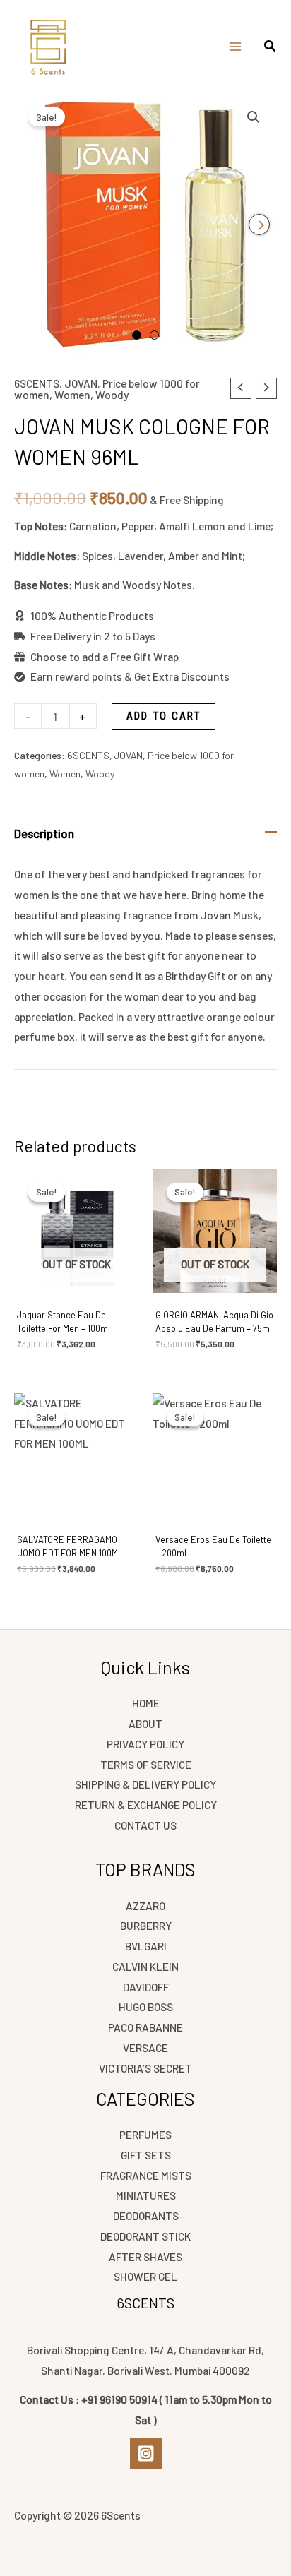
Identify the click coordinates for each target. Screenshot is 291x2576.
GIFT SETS (146, 2155)
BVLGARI (146, 1946)
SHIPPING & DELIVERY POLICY (145, 1784)
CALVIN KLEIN (145, 1966)
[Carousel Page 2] (154, 335)
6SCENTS (37, 383)
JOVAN (81, 383)
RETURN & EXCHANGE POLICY (146, 1805)
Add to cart (164, 716)
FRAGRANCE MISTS (146, 2175)
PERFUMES (145, 2134)
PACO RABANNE (145, 2027)
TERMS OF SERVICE (146, 1764)
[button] (271, 47)
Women (72, 394)
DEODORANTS (146, 2216)
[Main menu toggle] (235, 47)
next (259, 225)
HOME (146, 1703)
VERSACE (145, 2047)
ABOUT (145, 1723)
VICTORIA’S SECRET (145, 2068)
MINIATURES (146, 2195)
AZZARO (145, 1906)
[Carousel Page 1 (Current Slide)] (137, 335)
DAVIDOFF (146, 1987)
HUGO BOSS (146, 2006)
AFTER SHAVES (145, 2256)
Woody (112, 394)
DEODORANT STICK (145, 2236)
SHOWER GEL (145, 2276)
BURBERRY (146, 1925)
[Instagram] (146, 2453)
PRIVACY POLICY (145, 1744)
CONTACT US (145, 1825)
